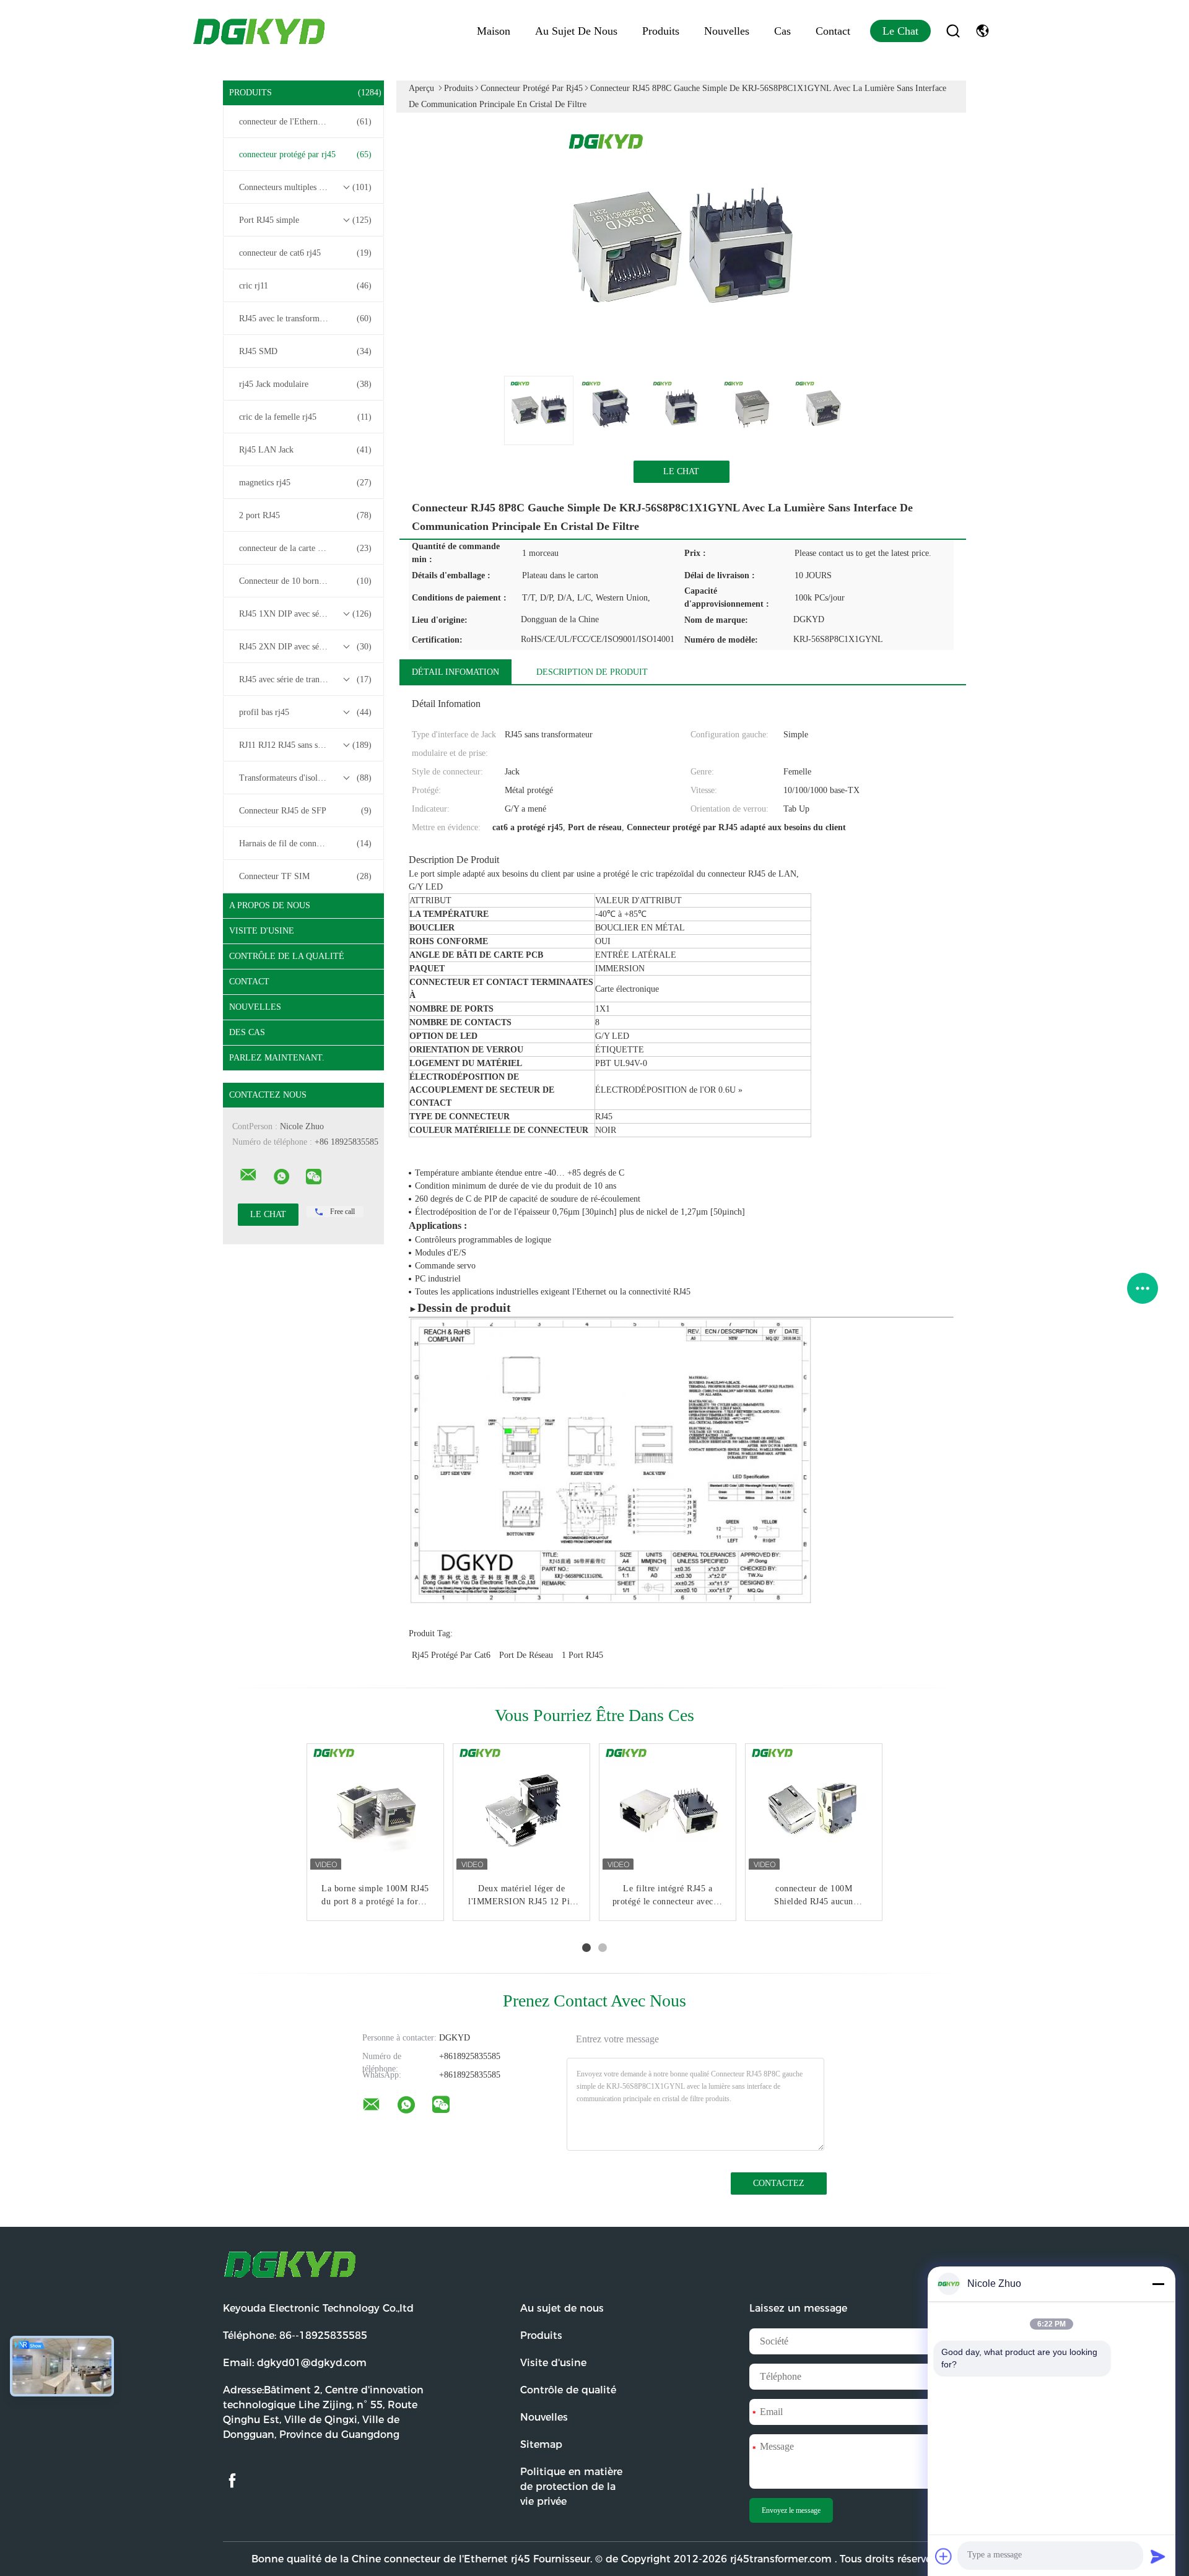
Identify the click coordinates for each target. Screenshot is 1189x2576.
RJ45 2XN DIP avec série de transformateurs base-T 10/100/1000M (307, 647)
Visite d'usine (262, 931)
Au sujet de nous (576, 31)
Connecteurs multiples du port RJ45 (305, 187)
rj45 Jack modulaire (305, 384)
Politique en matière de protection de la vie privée (571, 2487)
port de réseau (526, 1655)
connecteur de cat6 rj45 (305, 253)
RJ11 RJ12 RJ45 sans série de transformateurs (307, 745)
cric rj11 (305, 286)
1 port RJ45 (582, 1655)
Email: (295, 2363)
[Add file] (944, 2556)
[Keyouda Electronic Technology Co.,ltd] (248, 1175)
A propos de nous (270, 905)
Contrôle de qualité (568, 2390)
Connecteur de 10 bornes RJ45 (305, 581)
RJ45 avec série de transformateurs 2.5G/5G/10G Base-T (307, 679)
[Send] (1158, 2556)
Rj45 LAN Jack (305, 450)
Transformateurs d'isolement (305, 778)
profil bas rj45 (305, 712)
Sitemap (541, 2444)
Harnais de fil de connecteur (305, 843)
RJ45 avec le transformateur (305, 319)
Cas (782, 31)
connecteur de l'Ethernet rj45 (305, 122)
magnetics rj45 (305, 483)
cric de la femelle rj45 (305, 417)
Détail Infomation (455, 672)
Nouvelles (727, 31)
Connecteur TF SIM (305, 876)
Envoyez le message (791, 2510)
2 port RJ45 (305, 515)
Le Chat (900, 31)
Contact (833, 31)
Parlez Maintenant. (277, 1058)
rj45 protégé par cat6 (451, 1655)
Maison (494, 31)
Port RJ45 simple (305, 220)
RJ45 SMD (305, 351)
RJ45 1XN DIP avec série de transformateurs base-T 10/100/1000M (307, 614)
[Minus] (1158, 2284)
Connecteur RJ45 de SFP (305, 811)
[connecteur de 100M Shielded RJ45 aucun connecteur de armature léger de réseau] (814, 1812)
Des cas (247, 1032)
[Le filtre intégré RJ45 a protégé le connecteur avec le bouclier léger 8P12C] (668, 1812)
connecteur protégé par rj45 (305, 154)
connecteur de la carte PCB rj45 (305, 548)
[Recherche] (953, 31)
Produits (661, 31)
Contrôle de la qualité (287, 956)
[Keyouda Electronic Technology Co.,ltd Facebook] (232, 2481)
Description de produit (592, 672)
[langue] (982, 31)
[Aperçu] (260, 31)
